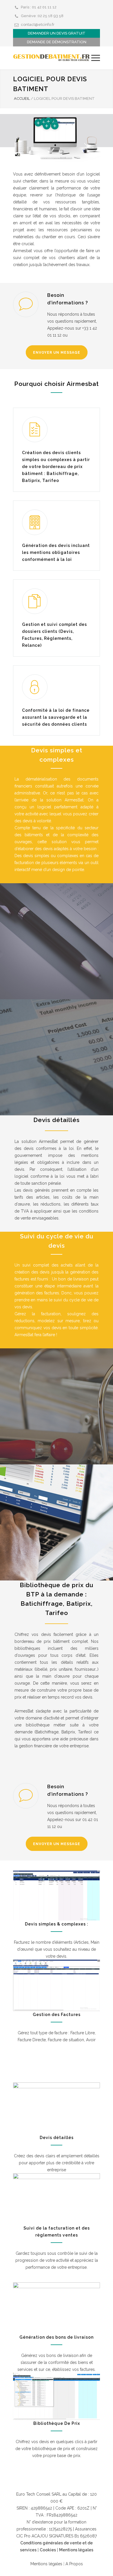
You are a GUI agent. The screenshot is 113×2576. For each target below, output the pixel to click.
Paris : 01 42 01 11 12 (39, 7)
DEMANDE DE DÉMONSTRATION (57, 42)
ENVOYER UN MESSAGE (57, 353)
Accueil (22, 99)
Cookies (48, 2550)
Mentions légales (76, 2550)
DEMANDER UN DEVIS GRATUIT (57, 33)
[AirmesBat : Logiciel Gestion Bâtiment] (52, 58)
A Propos (74, 2564)
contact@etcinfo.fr (38, 25)
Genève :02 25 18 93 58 (42, 16)
